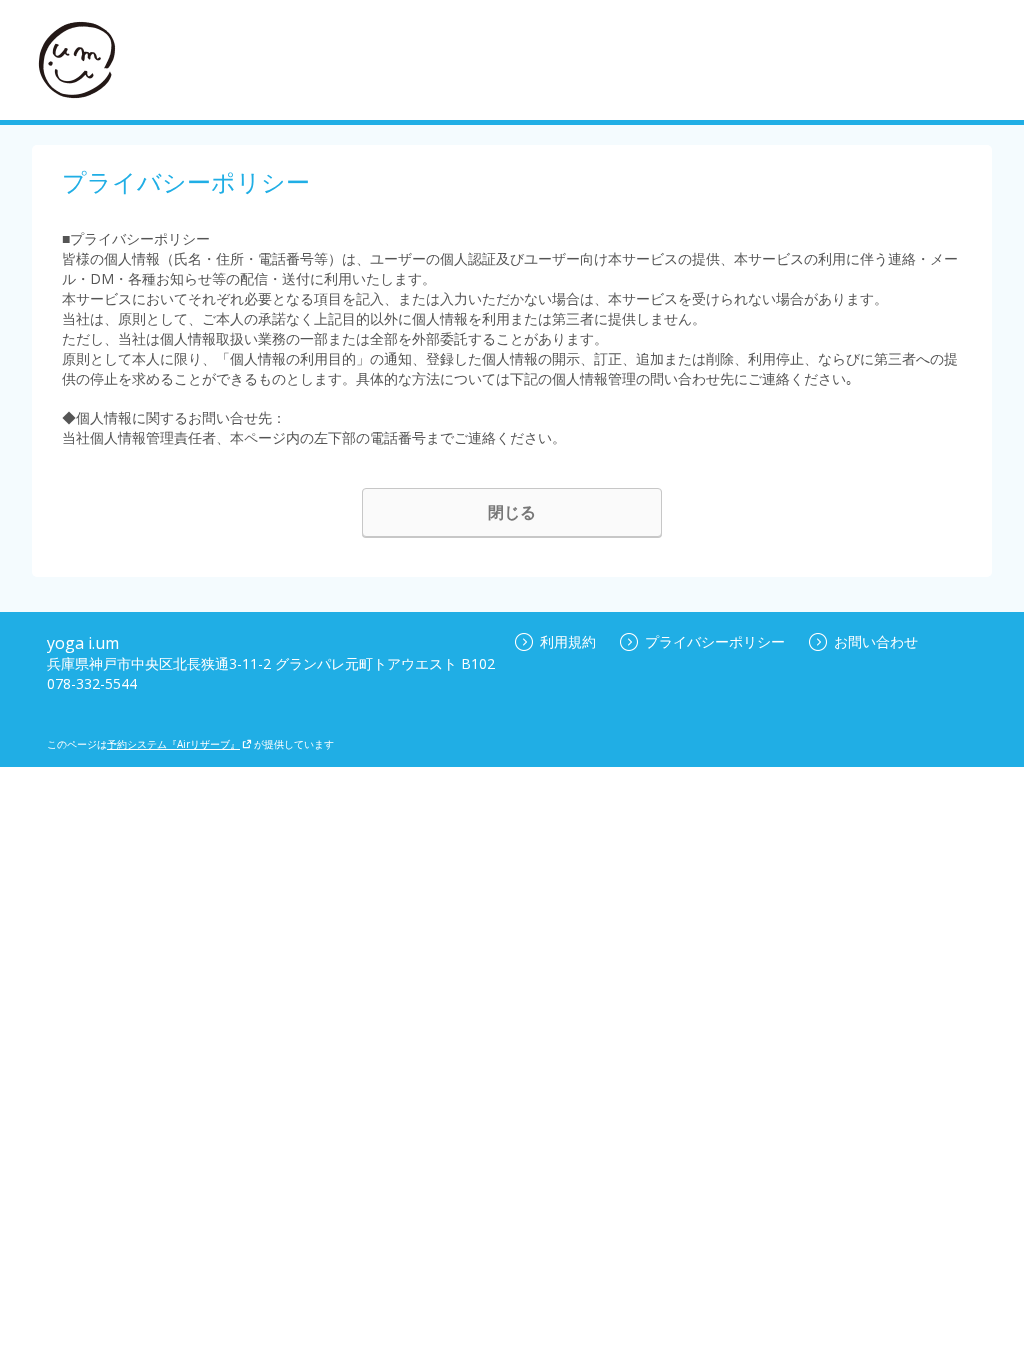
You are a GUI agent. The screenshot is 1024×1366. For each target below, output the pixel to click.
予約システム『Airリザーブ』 (173, 744)
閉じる (512, 512)
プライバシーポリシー (715, 641)
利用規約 (568, 641)
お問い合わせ (876, 641)
